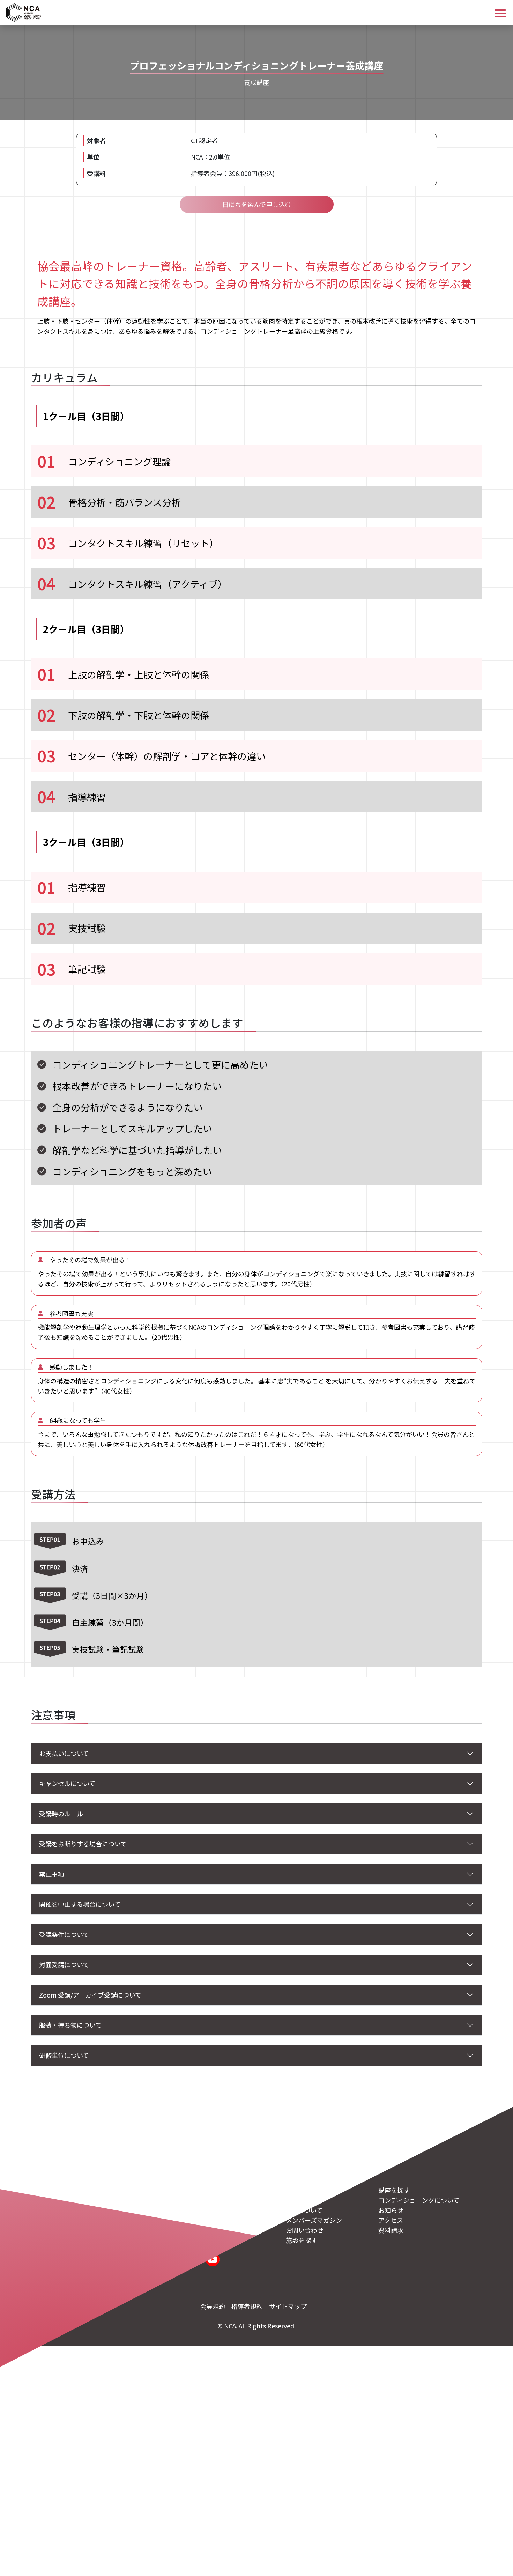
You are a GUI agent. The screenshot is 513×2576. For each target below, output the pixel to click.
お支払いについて (64, 1753)
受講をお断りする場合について (83, 1844)
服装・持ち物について (70, 2025)
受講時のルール (61, 1814)
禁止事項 (52, 1874)
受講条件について (64, 1934)
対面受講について (64, 1964)
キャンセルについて (67, 1783)
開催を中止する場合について (80, 1904)
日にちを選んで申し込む (257, 204)
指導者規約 (247, 2306)
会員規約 (213, 2306)
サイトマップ (288, 2306)
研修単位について (64, 2055)
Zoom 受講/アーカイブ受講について (90, 1995)
